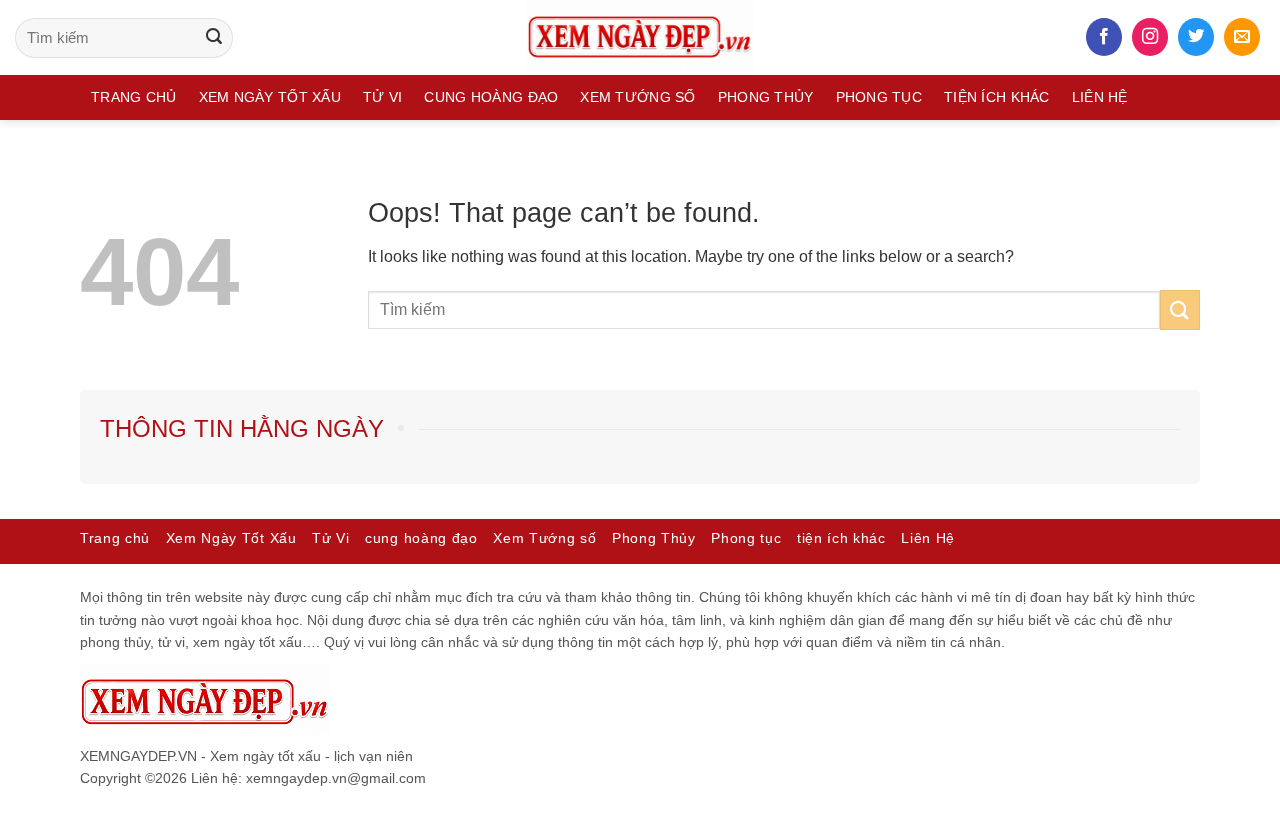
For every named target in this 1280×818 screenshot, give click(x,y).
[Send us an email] (1242, 37)
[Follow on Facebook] (1104, 37)
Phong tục (879, 97)
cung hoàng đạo (491, 97)
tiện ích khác (997, 97)
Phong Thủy (766, 97)
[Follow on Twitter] (1196, 37)
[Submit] (214, 38)
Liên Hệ (1100, 97)
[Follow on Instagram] (1150, 37)
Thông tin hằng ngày (242, 428)
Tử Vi (382, 97)
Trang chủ (134, 97)
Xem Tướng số (637, 97)
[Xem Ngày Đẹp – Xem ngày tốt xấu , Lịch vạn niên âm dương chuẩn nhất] (640, 37)
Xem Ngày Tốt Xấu (270, 97)
